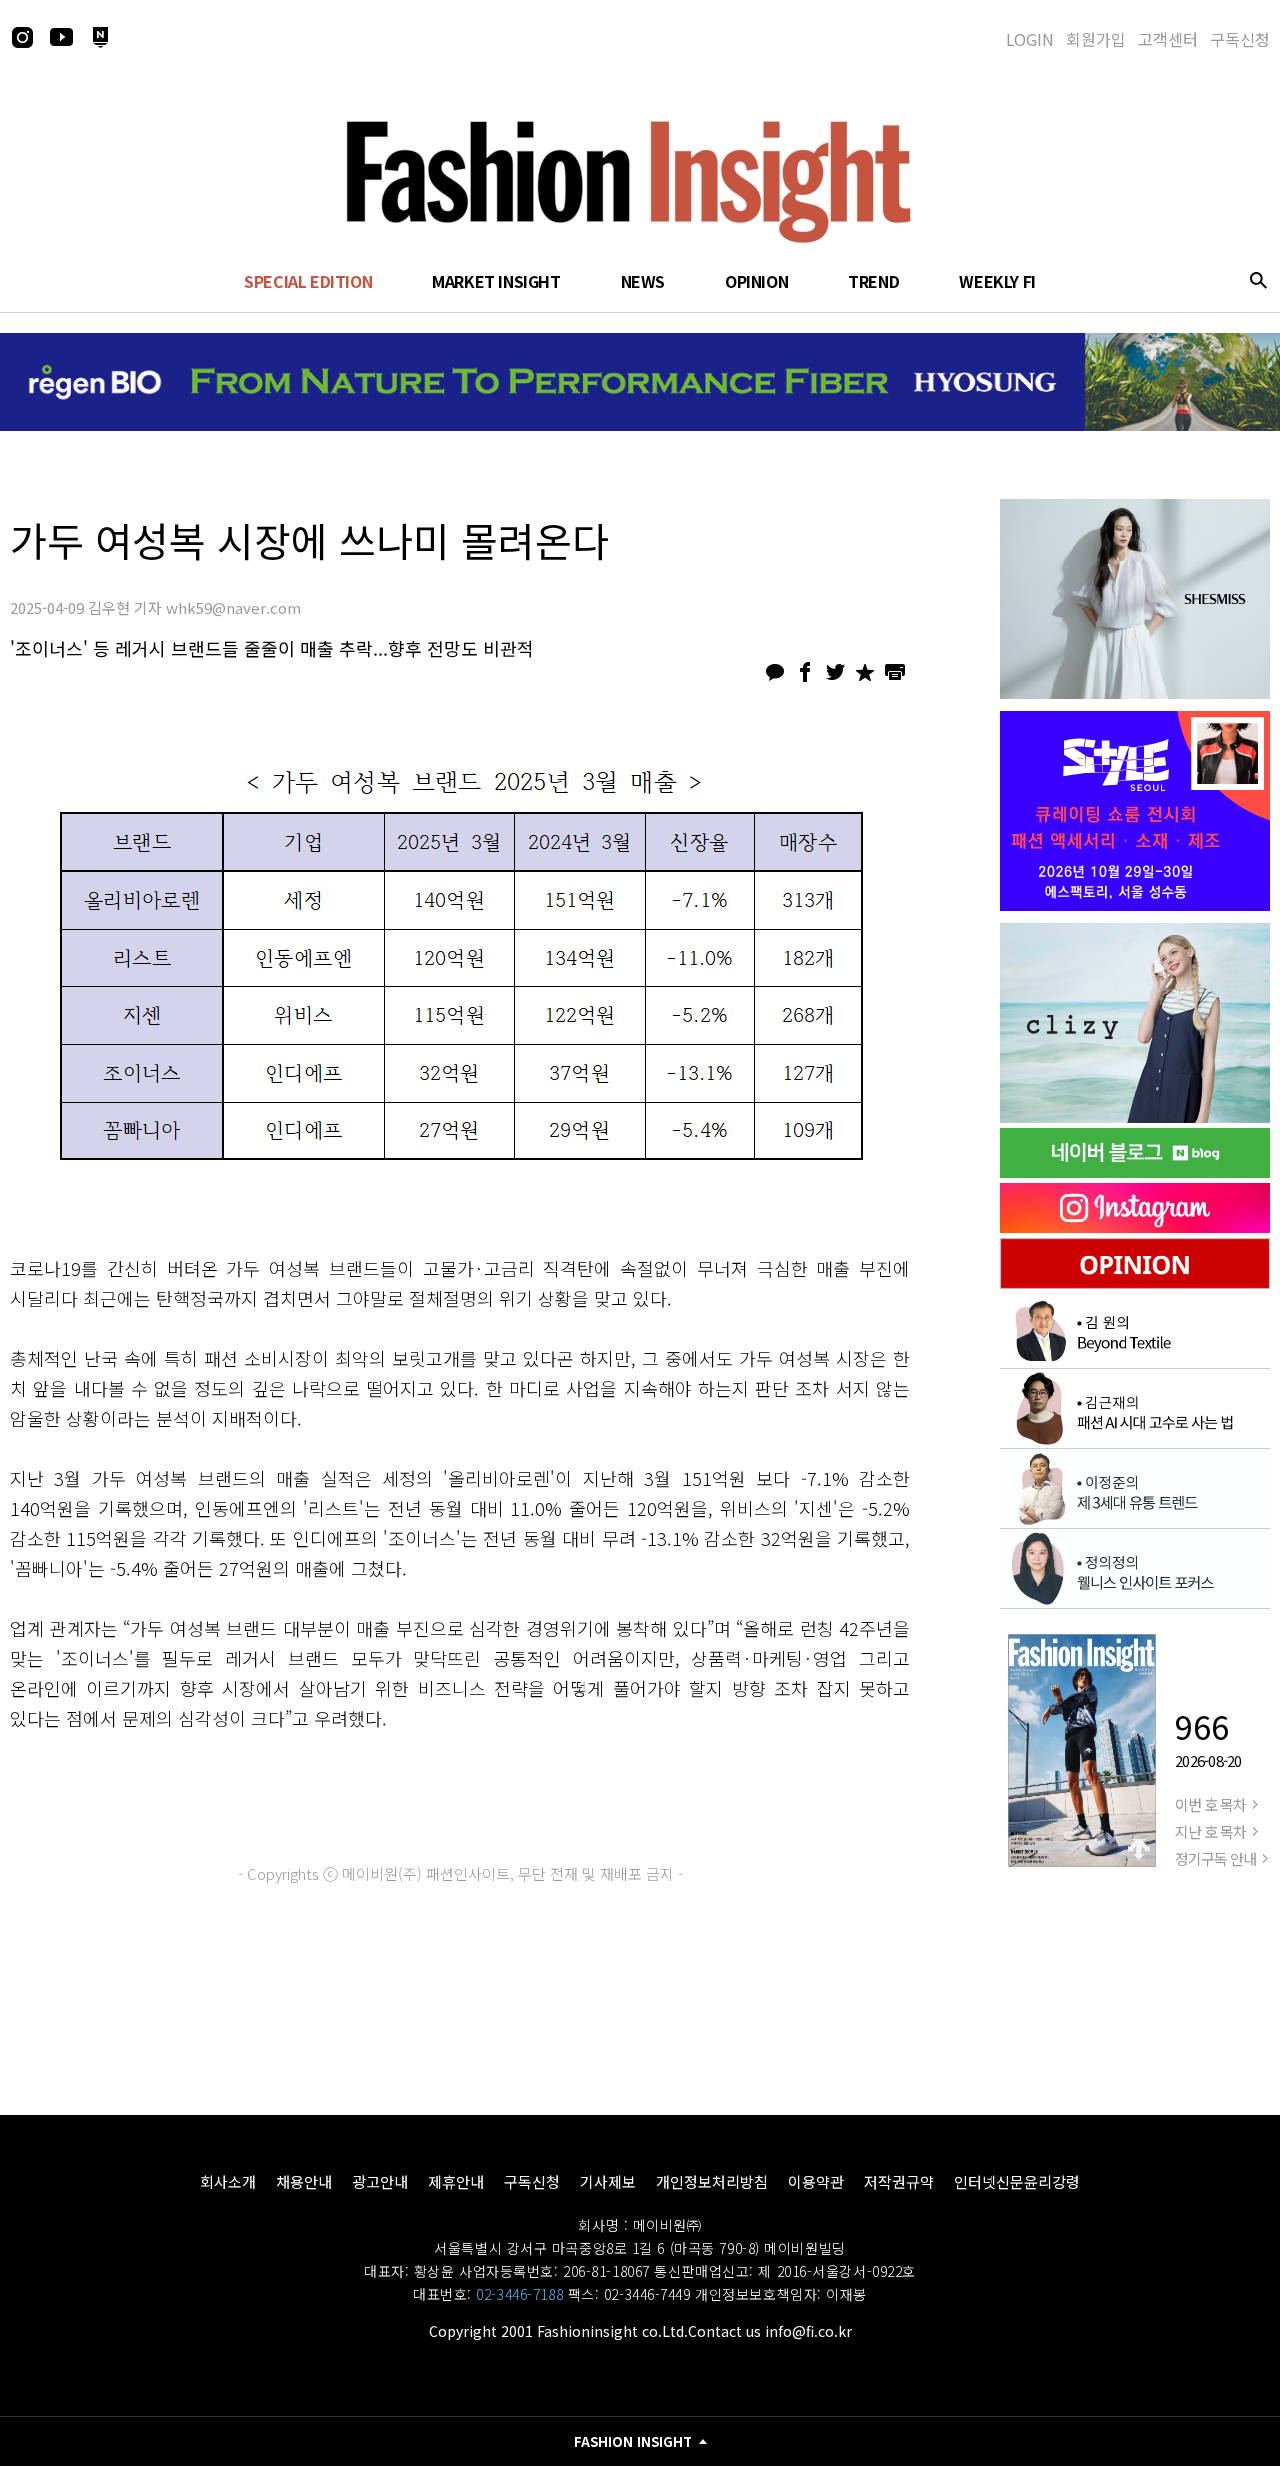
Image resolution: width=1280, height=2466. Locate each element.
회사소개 (228, 2181)
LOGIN (1030, 39)
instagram (22, 37)
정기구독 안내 (1215, 1858)
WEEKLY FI (997, 281)
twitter (835, 672)
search (1258, 280)
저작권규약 (899, 2181)
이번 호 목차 (1210, 1804)
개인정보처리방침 (712, 2181)
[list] (1135, 599)
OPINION (756, 281)
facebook (805, 672)
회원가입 (1096, 39)
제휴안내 (456, 2181)
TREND (873, 281)
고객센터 (1168, 39)
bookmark (865, 672)
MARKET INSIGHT (496, 281)
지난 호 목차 (1210, 1831)
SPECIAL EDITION (308, 281)
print (895, 672)
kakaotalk (775, 672)
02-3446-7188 (519, 2294)
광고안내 (380, 2181)
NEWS (643, 281)
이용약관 (816, 2181)
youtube (61, 37)
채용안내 (304, 2181)
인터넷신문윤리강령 (1017, 2181)
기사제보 (608, 2181)
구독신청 (1240, 39)
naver (100, 37)
